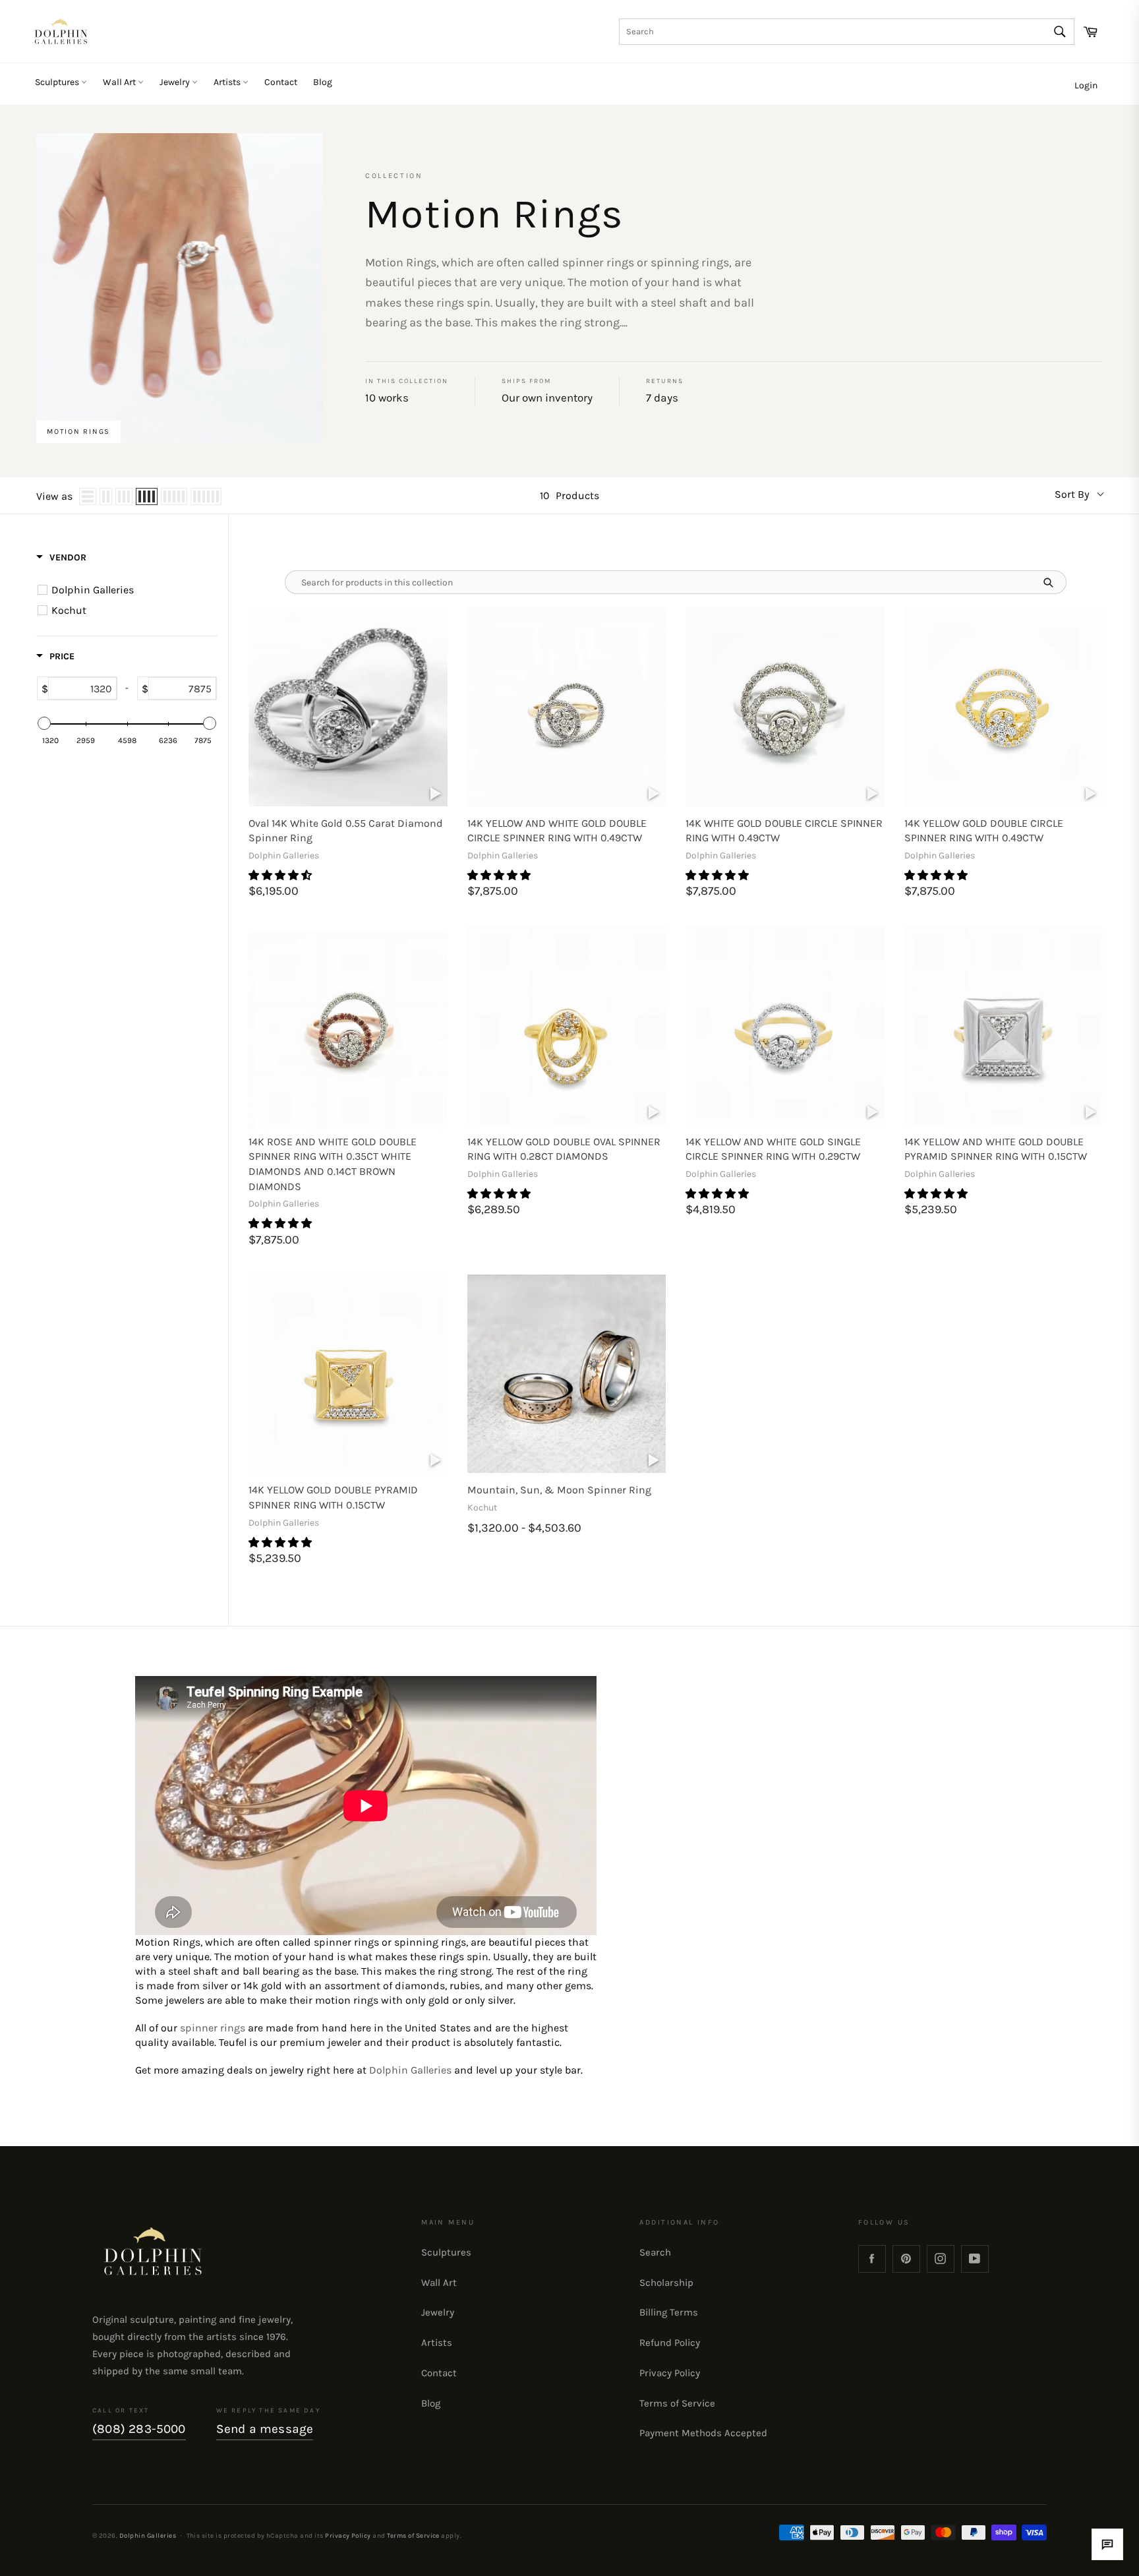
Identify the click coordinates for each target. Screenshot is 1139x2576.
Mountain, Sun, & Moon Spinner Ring (559, 1490)
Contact (281, 82)
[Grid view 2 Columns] (106, 496)
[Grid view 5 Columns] (174, 496)
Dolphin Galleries (410, 2070)
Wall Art (120, 82)
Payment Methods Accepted (703, 2433)
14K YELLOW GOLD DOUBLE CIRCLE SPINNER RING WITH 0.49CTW (984, 831)
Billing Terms (669, 2312)
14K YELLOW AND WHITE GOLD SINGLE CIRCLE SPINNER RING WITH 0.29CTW (773, 1149)
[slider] (44, 723)
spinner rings (213, 2028)
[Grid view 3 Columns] (124, 496)
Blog (323, 82)
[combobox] (847, 32)
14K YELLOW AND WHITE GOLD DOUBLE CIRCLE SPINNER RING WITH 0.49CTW (557, 831)
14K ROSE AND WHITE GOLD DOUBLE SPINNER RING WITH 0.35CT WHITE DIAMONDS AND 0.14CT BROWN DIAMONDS (333, 1164)
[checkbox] (129, 590)
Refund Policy (670, 2343)
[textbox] (82, 688)
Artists (228, 82)
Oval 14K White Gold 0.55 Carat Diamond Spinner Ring (346, 831)
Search (655, 2252)
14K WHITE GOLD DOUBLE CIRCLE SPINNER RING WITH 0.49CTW (784, 831)
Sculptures (58, 82)
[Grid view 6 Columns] (206, 496)
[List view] (88, 496)
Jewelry (176, 82)
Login (1086, 85)
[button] (281, 875)
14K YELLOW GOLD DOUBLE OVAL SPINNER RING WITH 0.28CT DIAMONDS (564, 1149)
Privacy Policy (670, 2373)
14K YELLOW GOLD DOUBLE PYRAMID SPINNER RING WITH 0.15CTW (333, 1497)
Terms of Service (677, 2403)
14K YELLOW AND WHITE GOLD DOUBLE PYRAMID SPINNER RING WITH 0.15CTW (996, 1149)
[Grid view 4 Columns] (147, 496)
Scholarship (666, 2283)
